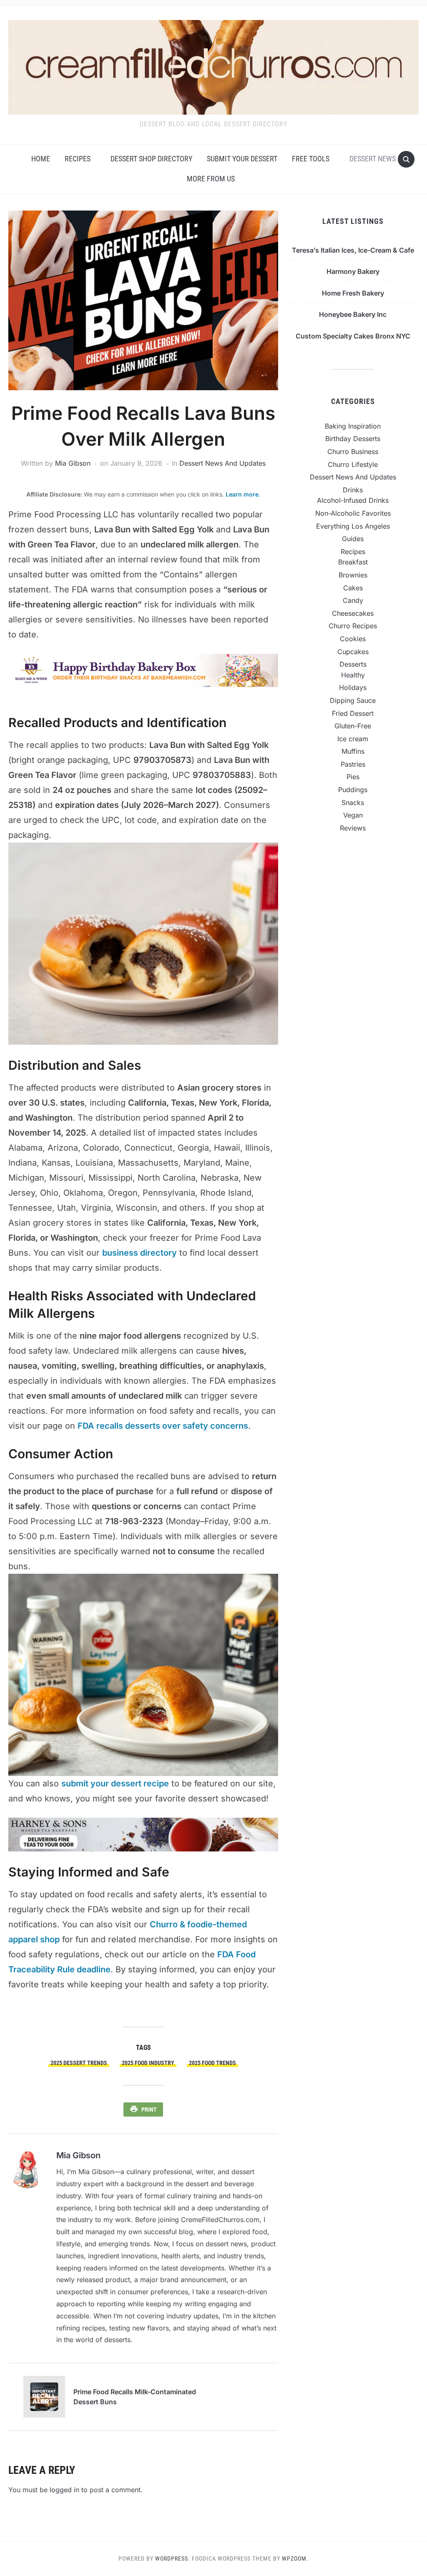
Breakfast (353, 562)
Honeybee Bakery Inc (353, 314)
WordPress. (173, 2558)
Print (149, 2109)
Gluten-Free (353, 726)
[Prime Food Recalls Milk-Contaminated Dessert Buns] (44, 2396)
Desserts (353, 664)
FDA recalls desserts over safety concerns (163, 1426)
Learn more (242, 494)
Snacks (353, 803)
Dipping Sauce (353, 700)
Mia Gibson (73, 463)
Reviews (353, 828)
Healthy (353, 675)
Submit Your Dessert (242, 159)
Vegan (353, 815)
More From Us (211, 179)
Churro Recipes (353, 626)
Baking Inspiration (353, 426)
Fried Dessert (353, 713)
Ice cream (353, 739)
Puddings (353, 790)
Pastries (353, 764)
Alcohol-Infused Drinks (353, 500)
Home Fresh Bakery (353, 293)
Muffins (353, 751)
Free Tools (311, 159)
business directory (139, 1253)
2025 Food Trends (212, 2063)
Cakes (353, 588)
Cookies (353, 639)
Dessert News (373, 159)
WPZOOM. (295, 2558)
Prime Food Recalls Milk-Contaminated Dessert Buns (135, 2397)
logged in (64, 2490)
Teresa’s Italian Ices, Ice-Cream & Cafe (353, 250)
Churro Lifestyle (353, 464)
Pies (353, 777)
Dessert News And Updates (222, 463)
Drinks (353, 490)
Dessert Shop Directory (151, 159)
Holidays (353, 687)
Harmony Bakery (353, 271)
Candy (353, 600)
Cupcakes (353, 652)
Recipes (78, 159)
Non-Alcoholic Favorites (353, 513)
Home (41, 159)
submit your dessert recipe (115, 1783)
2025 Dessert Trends (79, 2063)
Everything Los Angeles (353, 526)
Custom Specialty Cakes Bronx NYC (353, 336)
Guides (353, 539)
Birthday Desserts (353, 439)
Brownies (353, 575)
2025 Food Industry (148, 2063)
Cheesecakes (353, 613)
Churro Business (353, 451)
